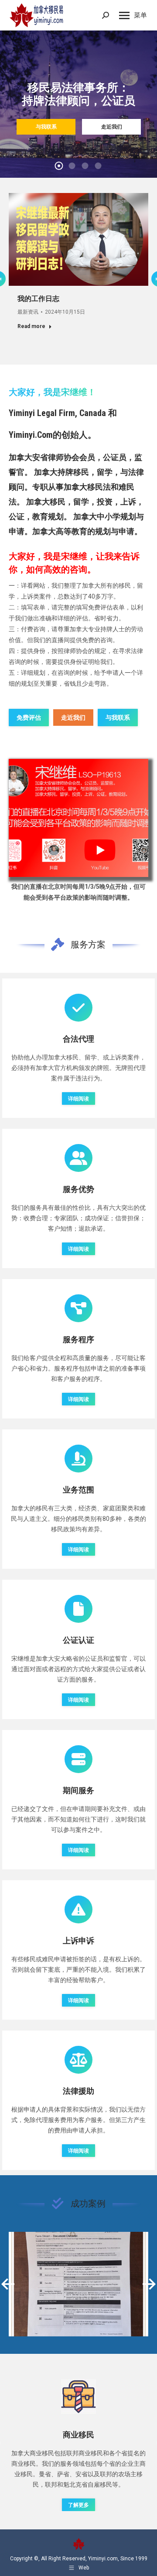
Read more (31, 326)
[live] (78, 818)
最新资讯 (28, 312)
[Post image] (78, 2284)
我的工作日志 (38, 299)
